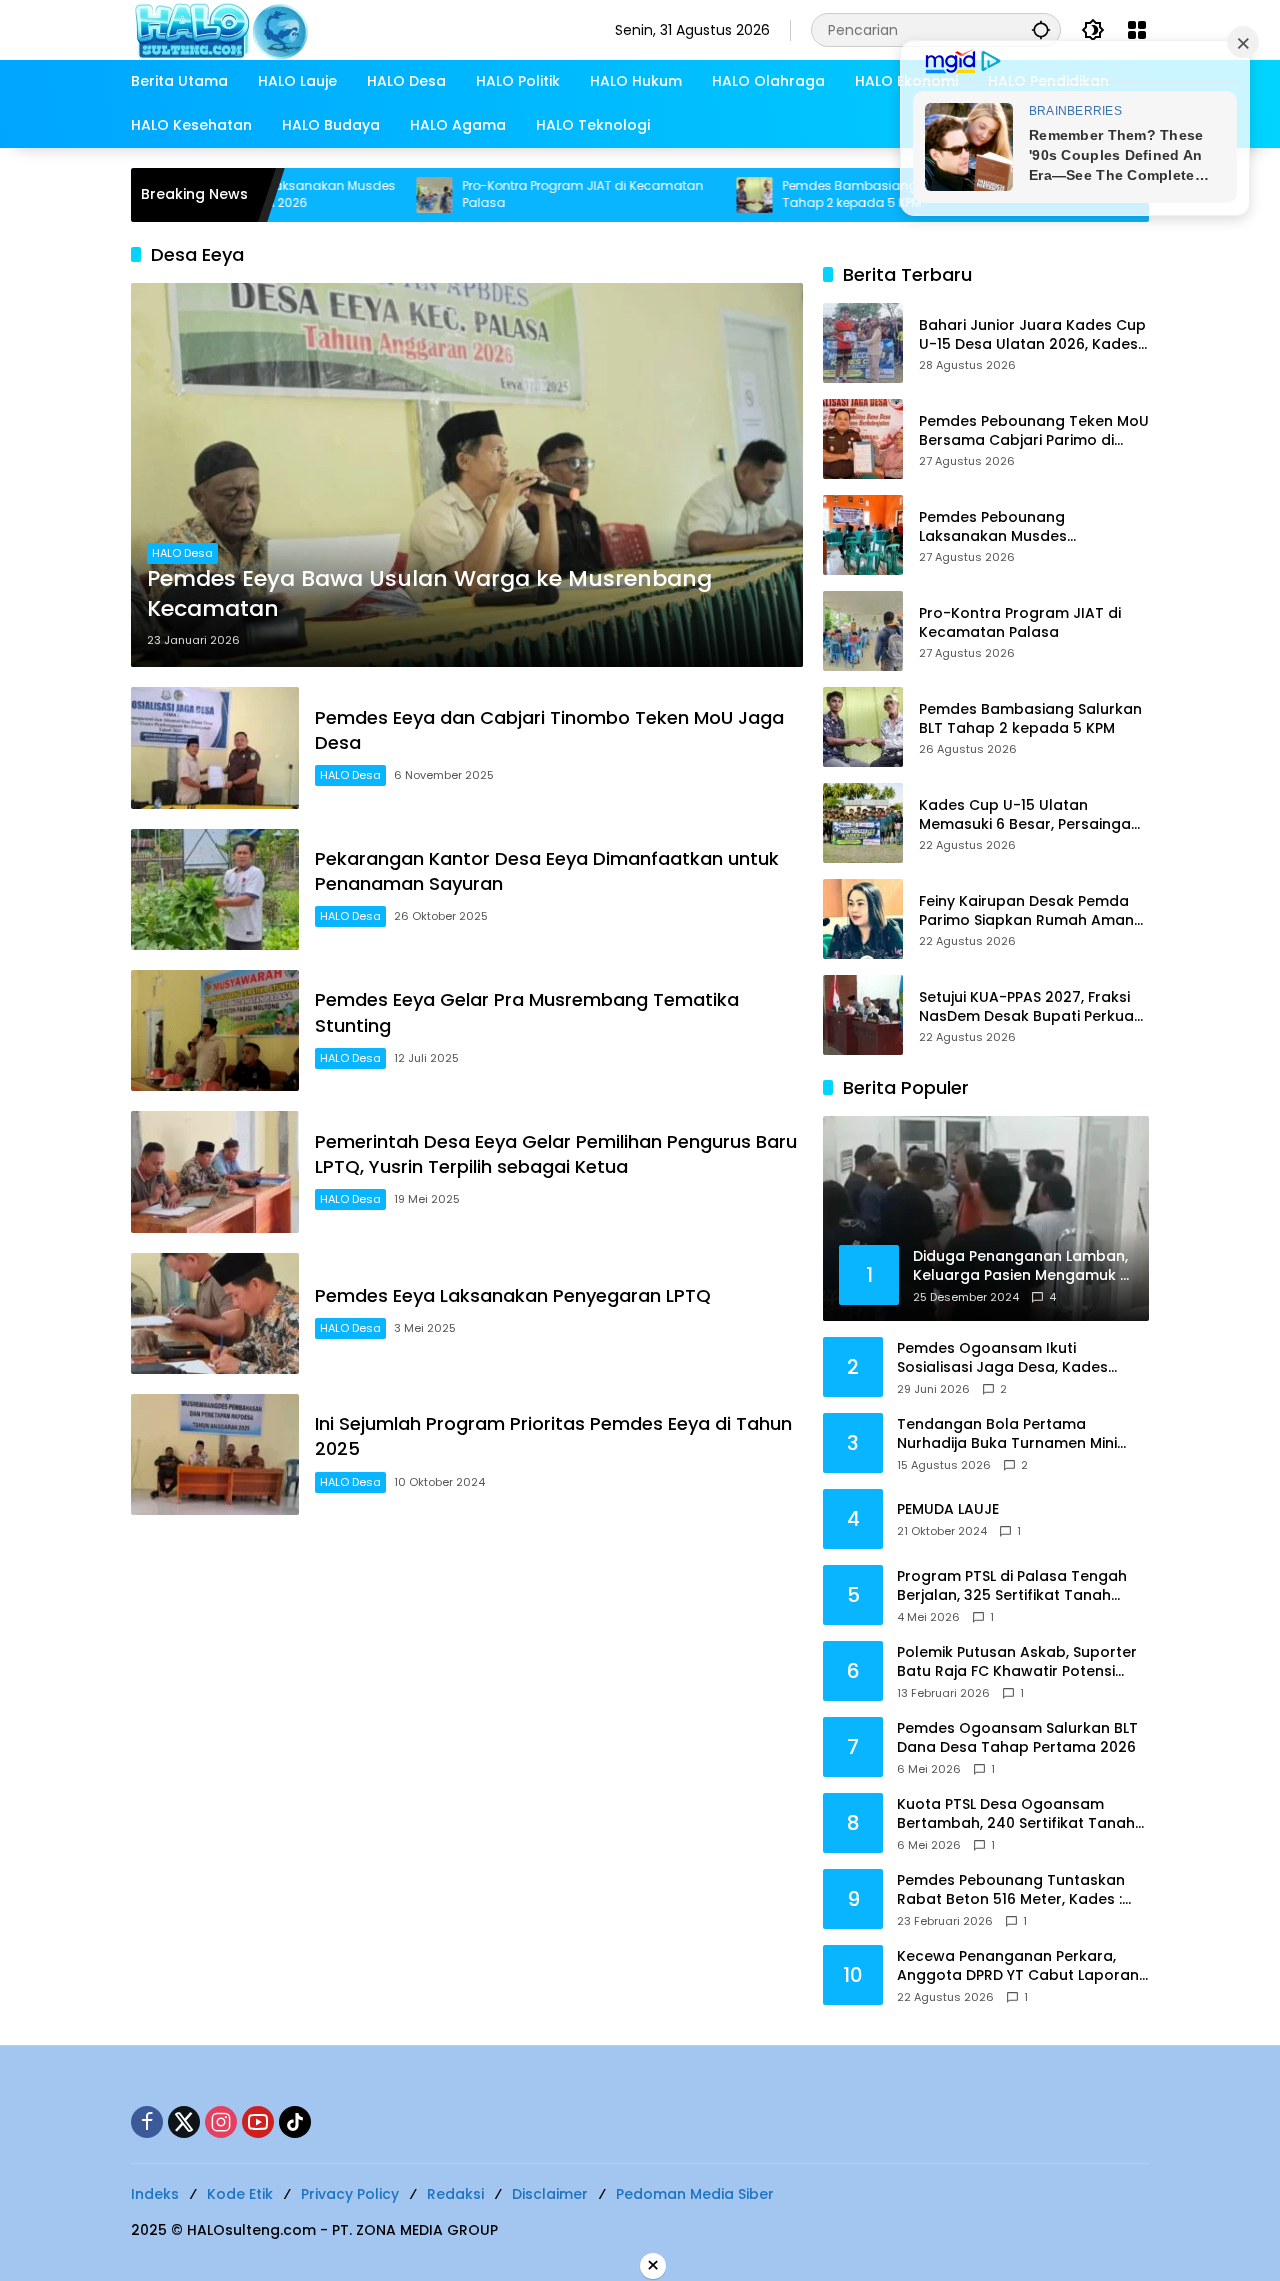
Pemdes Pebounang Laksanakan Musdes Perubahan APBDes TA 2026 (1019, 527)
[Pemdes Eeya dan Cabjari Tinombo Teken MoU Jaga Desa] (215, 747)
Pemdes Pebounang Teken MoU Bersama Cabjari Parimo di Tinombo (1034, 431)
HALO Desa (182, 553)
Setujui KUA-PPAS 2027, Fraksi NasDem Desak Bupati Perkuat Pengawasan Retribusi (1029, 1007)
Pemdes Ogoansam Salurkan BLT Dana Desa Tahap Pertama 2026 (1017, 1738)
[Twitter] (184, 2122)
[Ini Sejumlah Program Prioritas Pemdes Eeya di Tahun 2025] (215, 1454)
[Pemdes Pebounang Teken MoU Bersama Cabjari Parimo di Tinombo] (863, 439)
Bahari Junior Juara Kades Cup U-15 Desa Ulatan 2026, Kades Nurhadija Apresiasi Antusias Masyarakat (1032, 335)
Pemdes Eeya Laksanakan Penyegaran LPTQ (513, 1295)
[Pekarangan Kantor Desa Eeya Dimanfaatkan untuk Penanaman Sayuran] (215, 889)
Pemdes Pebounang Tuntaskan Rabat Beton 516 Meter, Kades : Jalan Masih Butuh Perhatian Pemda (1011, 1890)
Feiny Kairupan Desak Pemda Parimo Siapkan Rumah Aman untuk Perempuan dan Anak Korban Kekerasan (1026, 911)
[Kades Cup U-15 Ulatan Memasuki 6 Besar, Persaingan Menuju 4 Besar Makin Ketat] (863, 823)
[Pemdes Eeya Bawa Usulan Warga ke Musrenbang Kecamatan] (467, 475)
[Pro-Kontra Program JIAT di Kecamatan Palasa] (374, 195)
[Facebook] (147, 2122)
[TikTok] (295, 2122)
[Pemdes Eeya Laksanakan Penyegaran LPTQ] (215, 1313)
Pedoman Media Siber (695, 2194)
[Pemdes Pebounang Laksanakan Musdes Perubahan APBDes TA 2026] (863, 535)
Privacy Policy (350, 2194)
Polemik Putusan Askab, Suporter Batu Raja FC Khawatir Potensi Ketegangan (1017, 1662)
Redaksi (455, 2194)
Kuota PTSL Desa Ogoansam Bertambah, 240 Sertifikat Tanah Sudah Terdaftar (1016, 1814)
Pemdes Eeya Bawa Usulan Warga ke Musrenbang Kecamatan (429, 594)
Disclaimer (550, 2194)
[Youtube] (258, 2122)
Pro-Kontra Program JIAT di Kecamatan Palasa (522, 194)
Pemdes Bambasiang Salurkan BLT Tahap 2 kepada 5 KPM (830, 194)
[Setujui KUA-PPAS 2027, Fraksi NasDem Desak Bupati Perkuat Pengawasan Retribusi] (863, 1015)
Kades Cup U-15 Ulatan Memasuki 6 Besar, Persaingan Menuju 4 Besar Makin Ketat (1029, 815)
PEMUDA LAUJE (948, 1509)
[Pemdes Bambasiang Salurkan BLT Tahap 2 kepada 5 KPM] (694, 195)
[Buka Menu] (1137, 30)
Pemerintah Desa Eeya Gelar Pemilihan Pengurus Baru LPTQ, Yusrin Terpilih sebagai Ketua (556, 1154)
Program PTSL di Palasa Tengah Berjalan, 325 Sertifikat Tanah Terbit (1012, 1586)
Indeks (155, 2194)
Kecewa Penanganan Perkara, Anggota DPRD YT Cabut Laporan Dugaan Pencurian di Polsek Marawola (1018, 1966)
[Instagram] (221, 2122)
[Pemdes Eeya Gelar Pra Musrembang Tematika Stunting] (215, 1030)
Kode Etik (240, 2194)
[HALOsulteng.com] (302, 29)
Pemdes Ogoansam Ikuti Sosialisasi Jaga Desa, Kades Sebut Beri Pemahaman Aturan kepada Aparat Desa (1009, 1358)
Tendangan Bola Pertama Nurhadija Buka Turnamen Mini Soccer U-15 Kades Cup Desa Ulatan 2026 (1007, 1434)
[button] (1041, 29)
